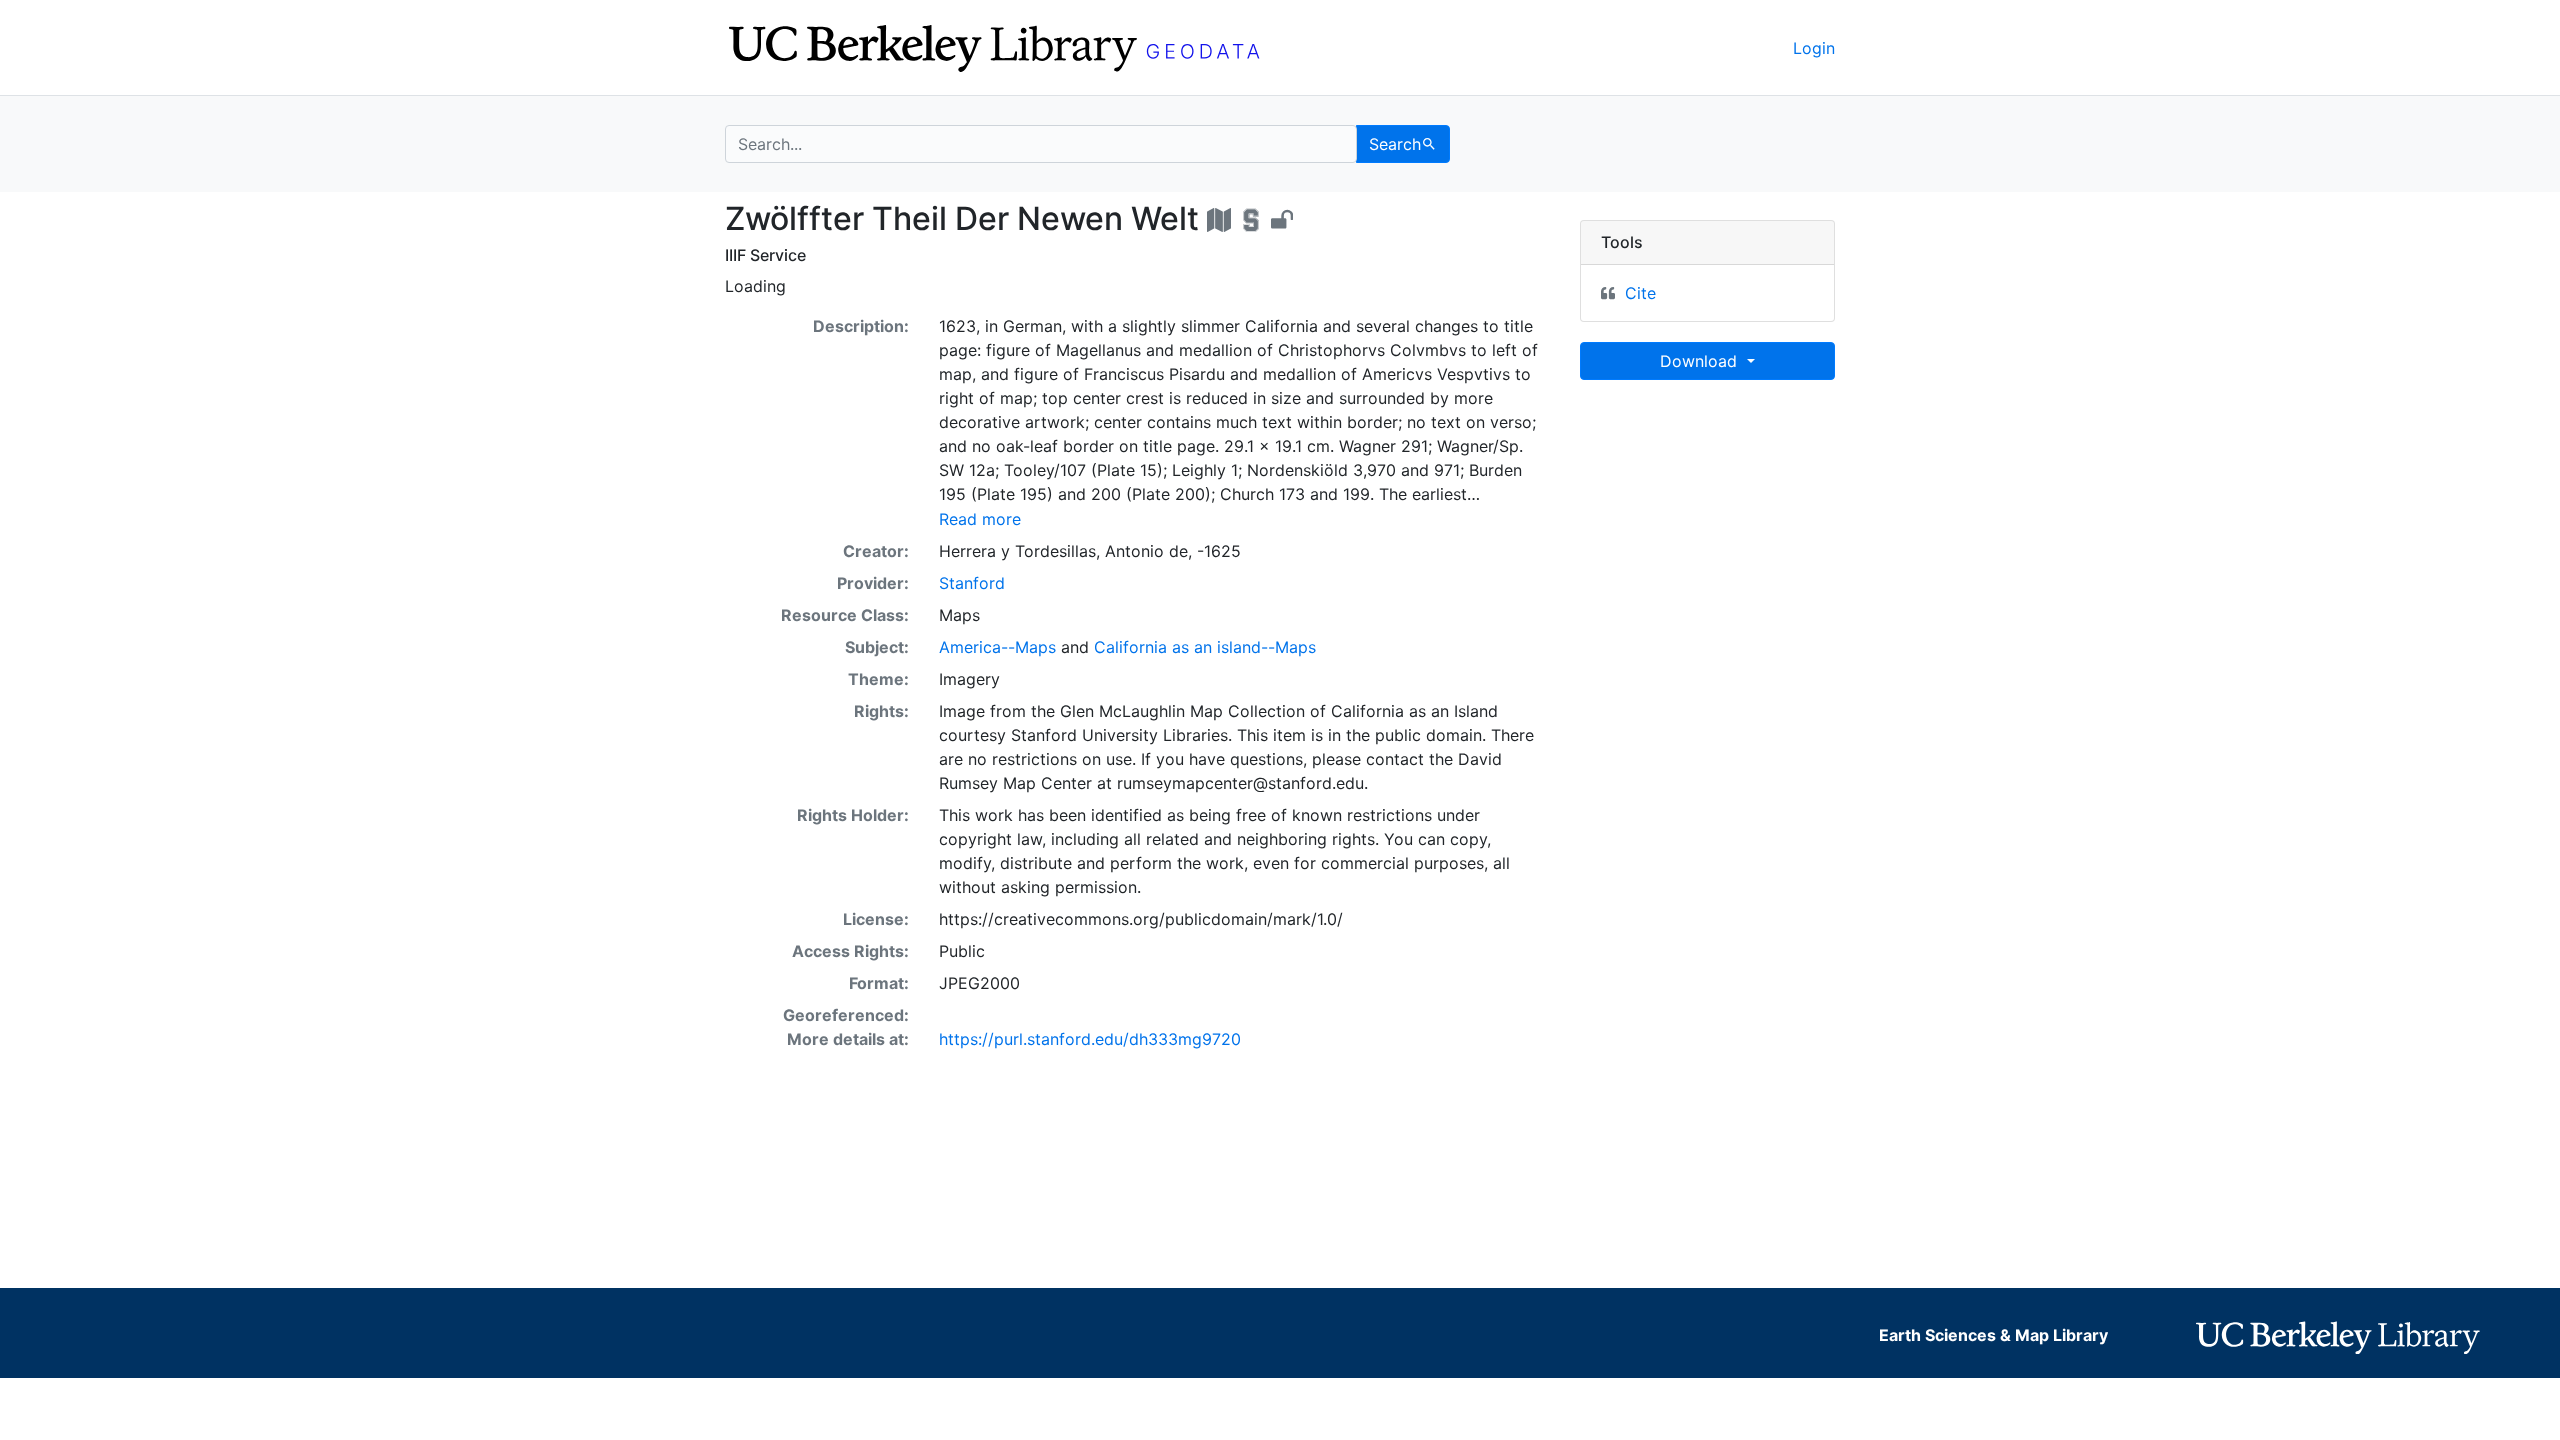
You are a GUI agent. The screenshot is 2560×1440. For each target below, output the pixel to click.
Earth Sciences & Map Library (1993, 1335)
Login (1814, 48)
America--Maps (997, 647)
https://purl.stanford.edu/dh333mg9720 (1090, 1039)
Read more (980, 519)
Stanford (972, 583)
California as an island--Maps (1205, 647)
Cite (1640, 293)
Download (1701, 361)
